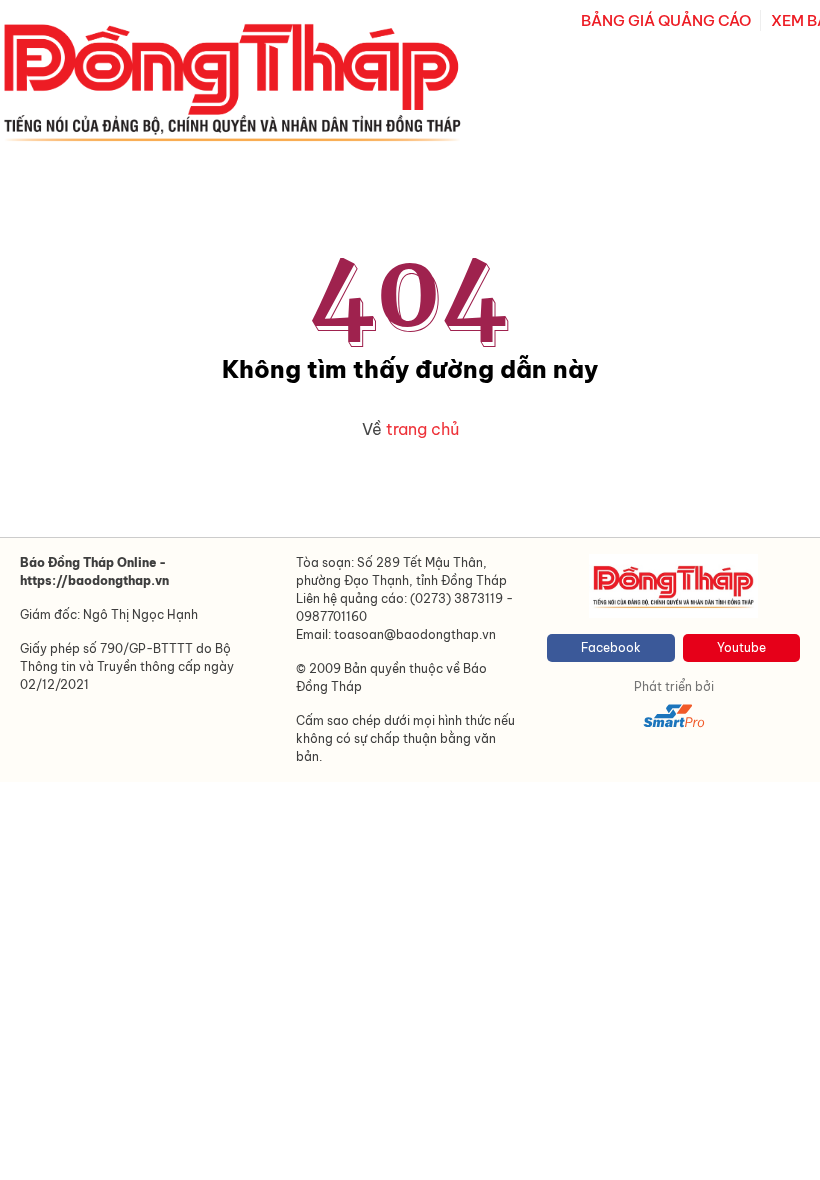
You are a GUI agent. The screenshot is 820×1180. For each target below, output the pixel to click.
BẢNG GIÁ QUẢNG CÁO (666, 20)
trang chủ (422, 429)
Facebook (611, 647)
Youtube (741, 647)
